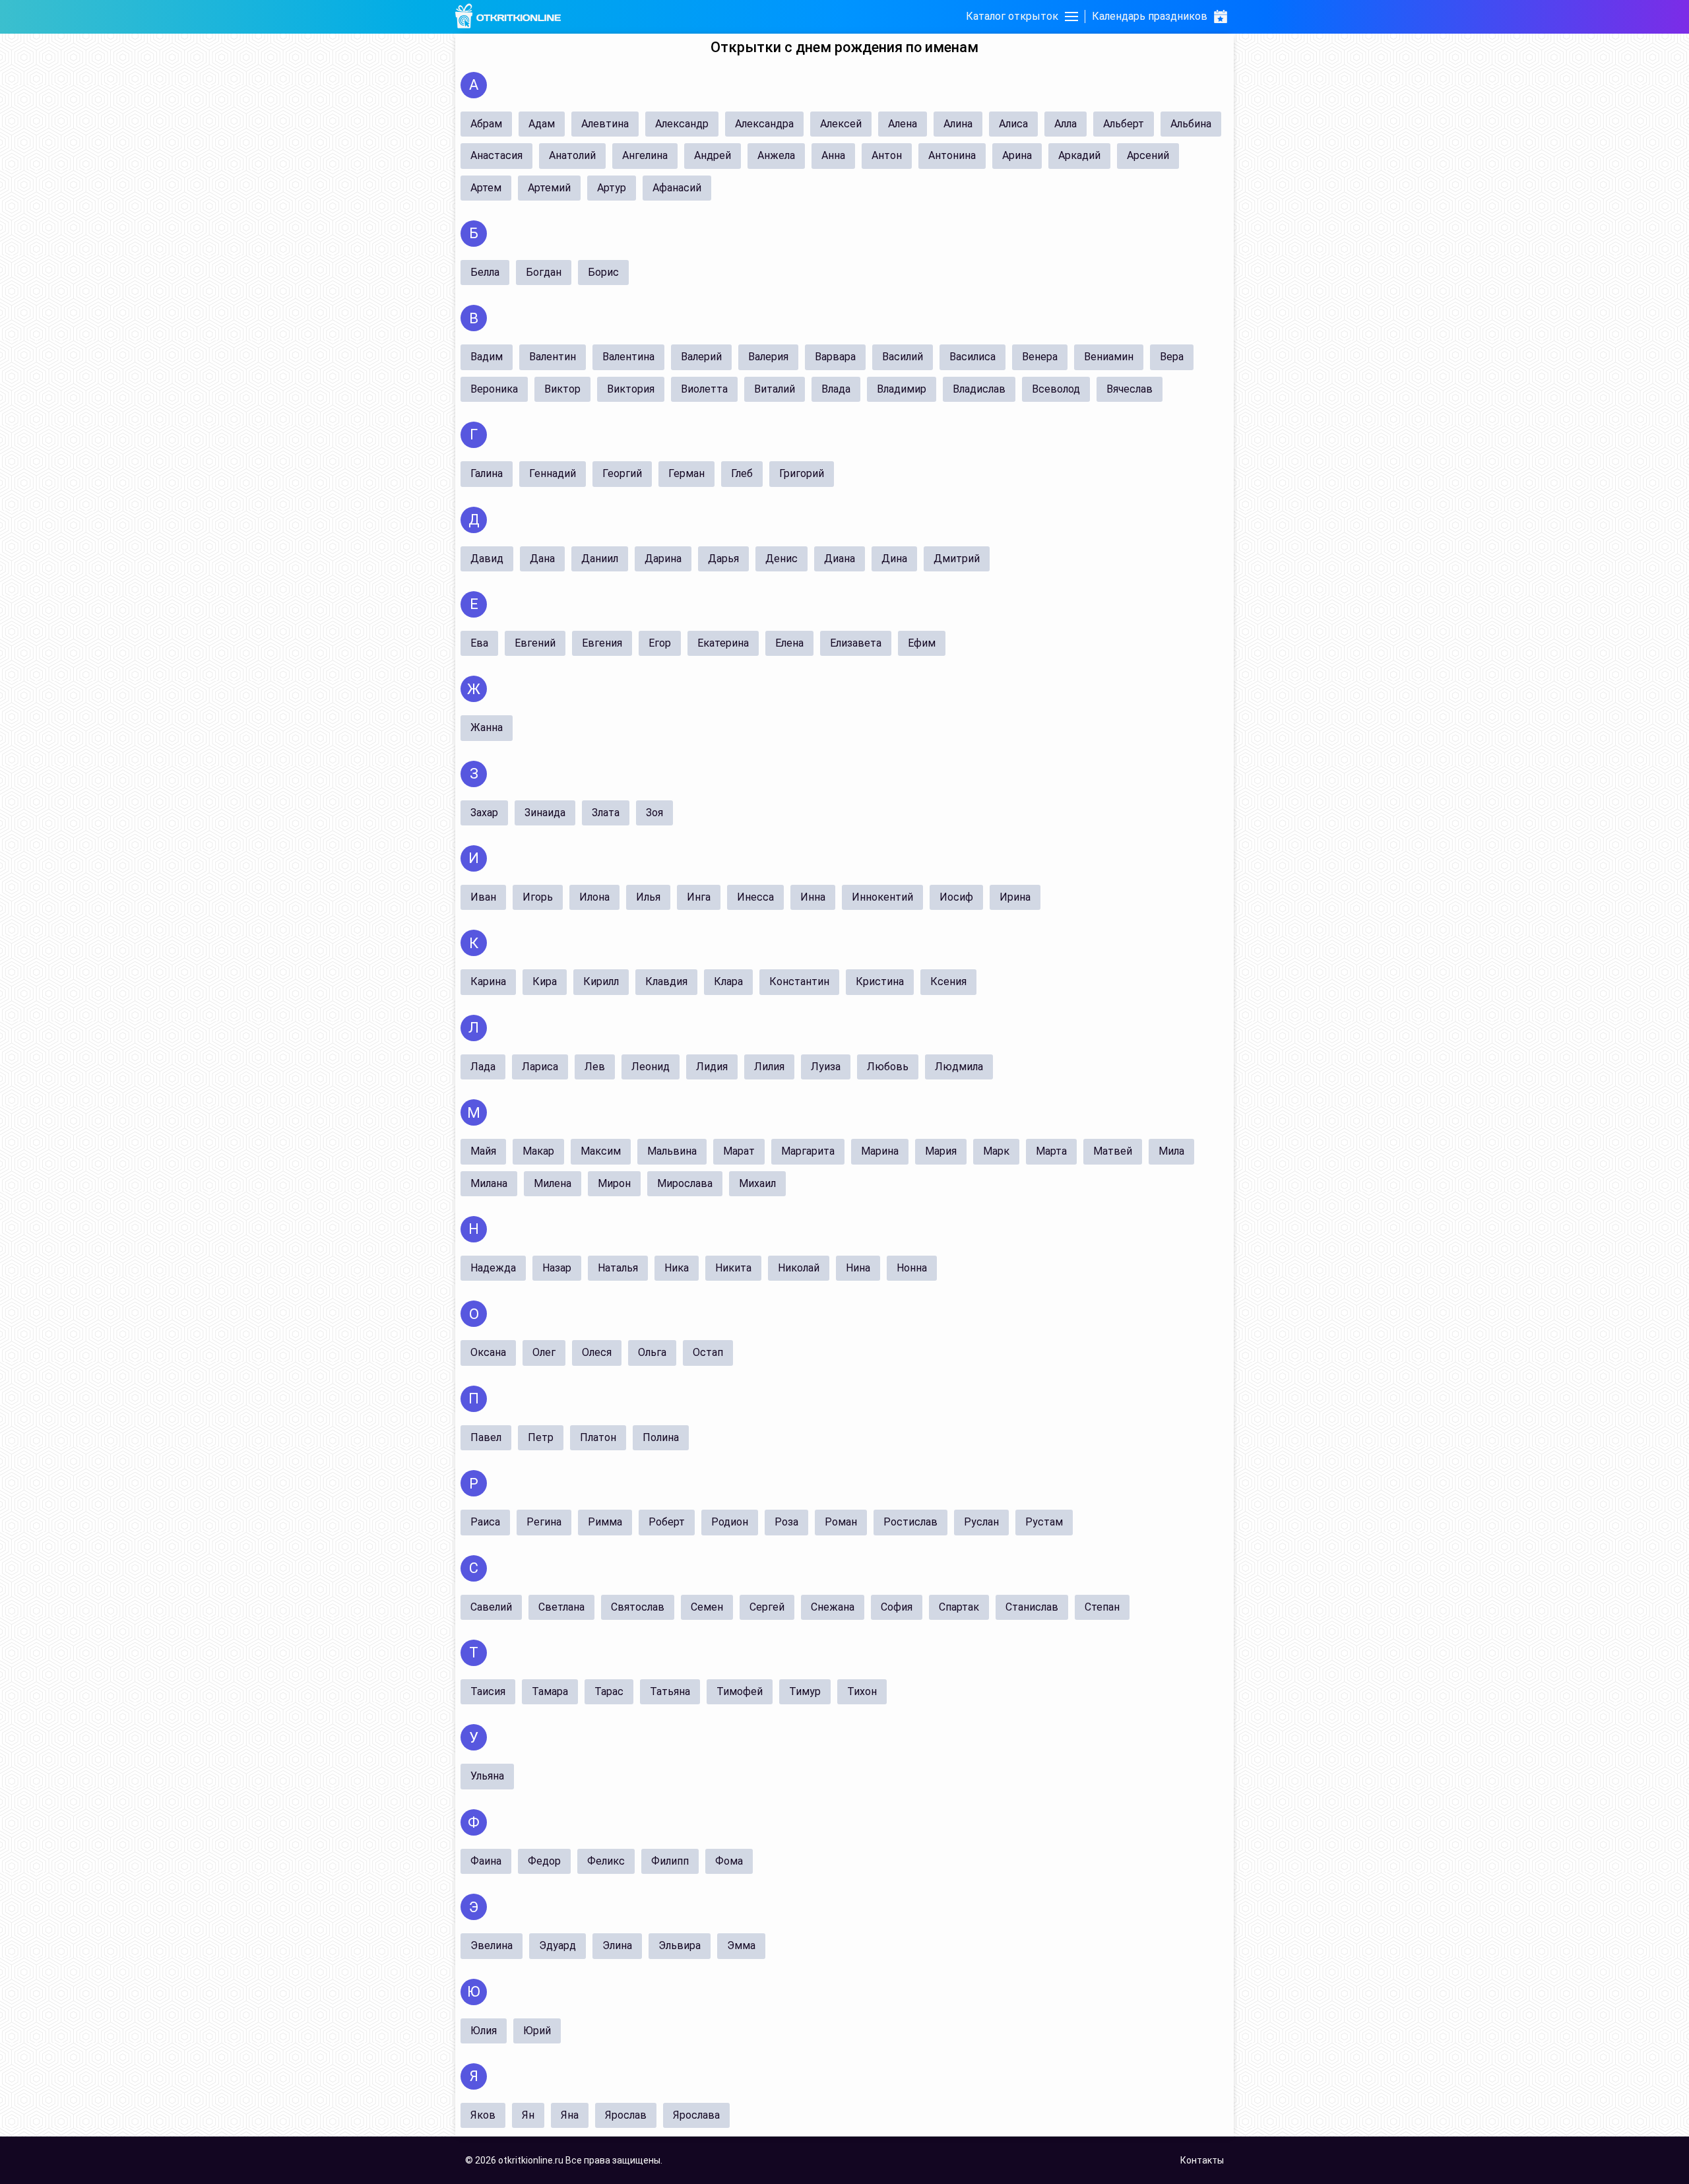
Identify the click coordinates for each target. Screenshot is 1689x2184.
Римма (605, 1522)
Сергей (767, 1607)
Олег (544, 1352)
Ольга (652, 1352)
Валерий (701, 357)
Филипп (670, 1861)
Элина (617, 1945)
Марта (1051, 1151)
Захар (484, 813)
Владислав (979, 389)
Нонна (912, 1268)
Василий (903, 357)
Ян (528, 2115)
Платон (598, 1437)
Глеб (742, 473)
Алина (958, 124)
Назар (557, 1268)
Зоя (654, 813)
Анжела (776, 155)
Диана (840, 559)
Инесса (755, 897)
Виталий (775, 389)
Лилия (769, 1067)
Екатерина (723, 643)
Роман (841, 1522)
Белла (485, 272)
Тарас (609, 1691)
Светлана (561, 1607)
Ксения (948, 981)
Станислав (1032, 1607)
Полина (661, 1437)
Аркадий (1079, 155)
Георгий (622, 473)
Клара (728, 981)
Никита (733, 1268)
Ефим (922, 643)
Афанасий (677, 188)
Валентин (553, 357)
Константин (799, 981)
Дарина (663, 559)
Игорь (538, 897)
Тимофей (740, 1691)
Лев (595, 1067)
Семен (707, 1607)
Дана (542, 559)
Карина (488, 981)
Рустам (1044, 1522)
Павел (486, 1437)
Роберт (667, 1522)
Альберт (1124, 124)
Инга (699, 897)
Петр (541, 1437)
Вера (1172, 357)
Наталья (618, 1268)
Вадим (487, 357)
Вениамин (1109, 357)
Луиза (826, 1067)
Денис (781, 559)
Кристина (880, 981)
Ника (677, 1268)
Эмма (741, 1945)
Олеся (597, 1352)
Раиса (485, 1522)
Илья (648, 897)
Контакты (1202, 2160)
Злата (606, 813)
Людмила (959, 1067)
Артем (486, 188)
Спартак (959, 1607)
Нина (858, 1268)
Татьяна (670, 1691)
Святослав (638, 1607)
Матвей (1113, 1151)
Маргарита (808, 1151)
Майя (483, 1151)
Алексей (841, 124)
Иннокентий (882, 897)
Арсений (1148, 155)
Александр (682, 124)
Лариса (540, 1067)
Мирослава (685, 1183)
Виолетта (704, 389)
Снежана (833, 1607)
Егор (660, 643)
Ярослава (696, 2115)
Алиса (1013, 124)
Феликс (606, 1861)
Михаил (757, 1183)
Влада (836, 389)
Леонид (651, 1067)
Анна (833, 155)
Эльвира (680, 1945)
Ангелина (645, 155)
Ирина (1015, 897)
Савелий (491, 1607)
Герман (686, 473)
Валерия (768, 357)
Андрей (713, 155)
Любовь (888, 1067)
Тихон (862, 1691)
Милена (553, 1183)
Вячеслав (1130, 389)
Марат (739, 1151)
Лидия (712, 1067)
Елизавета (856, 643)
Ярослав (626, 2115)
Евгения (602, 643)
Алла (1066, 124)
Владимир (902, 389)
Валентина (628, 357)
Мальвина (672, 1151)
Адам (542, 124)
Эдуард (558, 1945)
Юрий (537, 2031)
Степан (1102, 1607)
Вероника (494, 389)
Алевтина (605, 124)
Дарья (723, 559)
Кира (545, 981)
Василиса (972, 357)
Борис (603, 272)
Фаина (486, 1861)
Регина (544, 1522)
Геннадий (553, 473)
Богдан (544, 272)
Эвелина (492, 1945)
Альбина (1191, 124)
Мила (1171, 1151)
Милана (489, 1183)
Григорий (802, 473)
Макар (538, 1151)
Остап (708, 1352)
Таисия (488, 1691)
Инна (813, 897)
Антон (887, 155)
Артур (612, 188)
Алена (903, 124)
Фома (729, 1861)
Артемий (549, 188)
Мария (941, 1151)
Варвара (835, 357)
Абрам (486, 124)
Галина (487, 473)
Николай (799, 1268)
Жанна (487, 727)
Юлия (484, 2031)
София (897, 1607)
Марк (996, 1151)
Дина (894, 559)
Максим (601, 1151)
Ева (479, 643)
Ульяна (487, 1776)
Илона (594, 897)
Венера (1040, 357)
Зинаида (545, 813)
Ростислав (910, 1522)
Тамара (550, 1691)
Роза (786, 1522)
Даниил (600, 559)
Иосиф (956, 897)
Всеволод (1056, 389)
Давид (487, 559)
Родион (730, 1522)
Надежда (493, 1268)
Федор (544, 1861)
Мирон (614, 1183)
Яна (570, 2115)
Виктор (562, 389)
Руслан (981, 1522)
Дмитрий (957, 559)
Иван (483, 897)
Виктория (631, 389)
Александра (764, 124)
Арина (1017, 155)
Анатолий (572, 155)
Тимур (805, 1691)
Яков (483, 2115)
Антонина (952, 155)
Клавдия (666, 981)
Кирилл (601, 981)
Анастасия (496, 155)
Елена (789, 643)
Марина (880, 1151)
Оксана (488, 1352)
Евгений (535, 643)
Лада (483, 1067)
